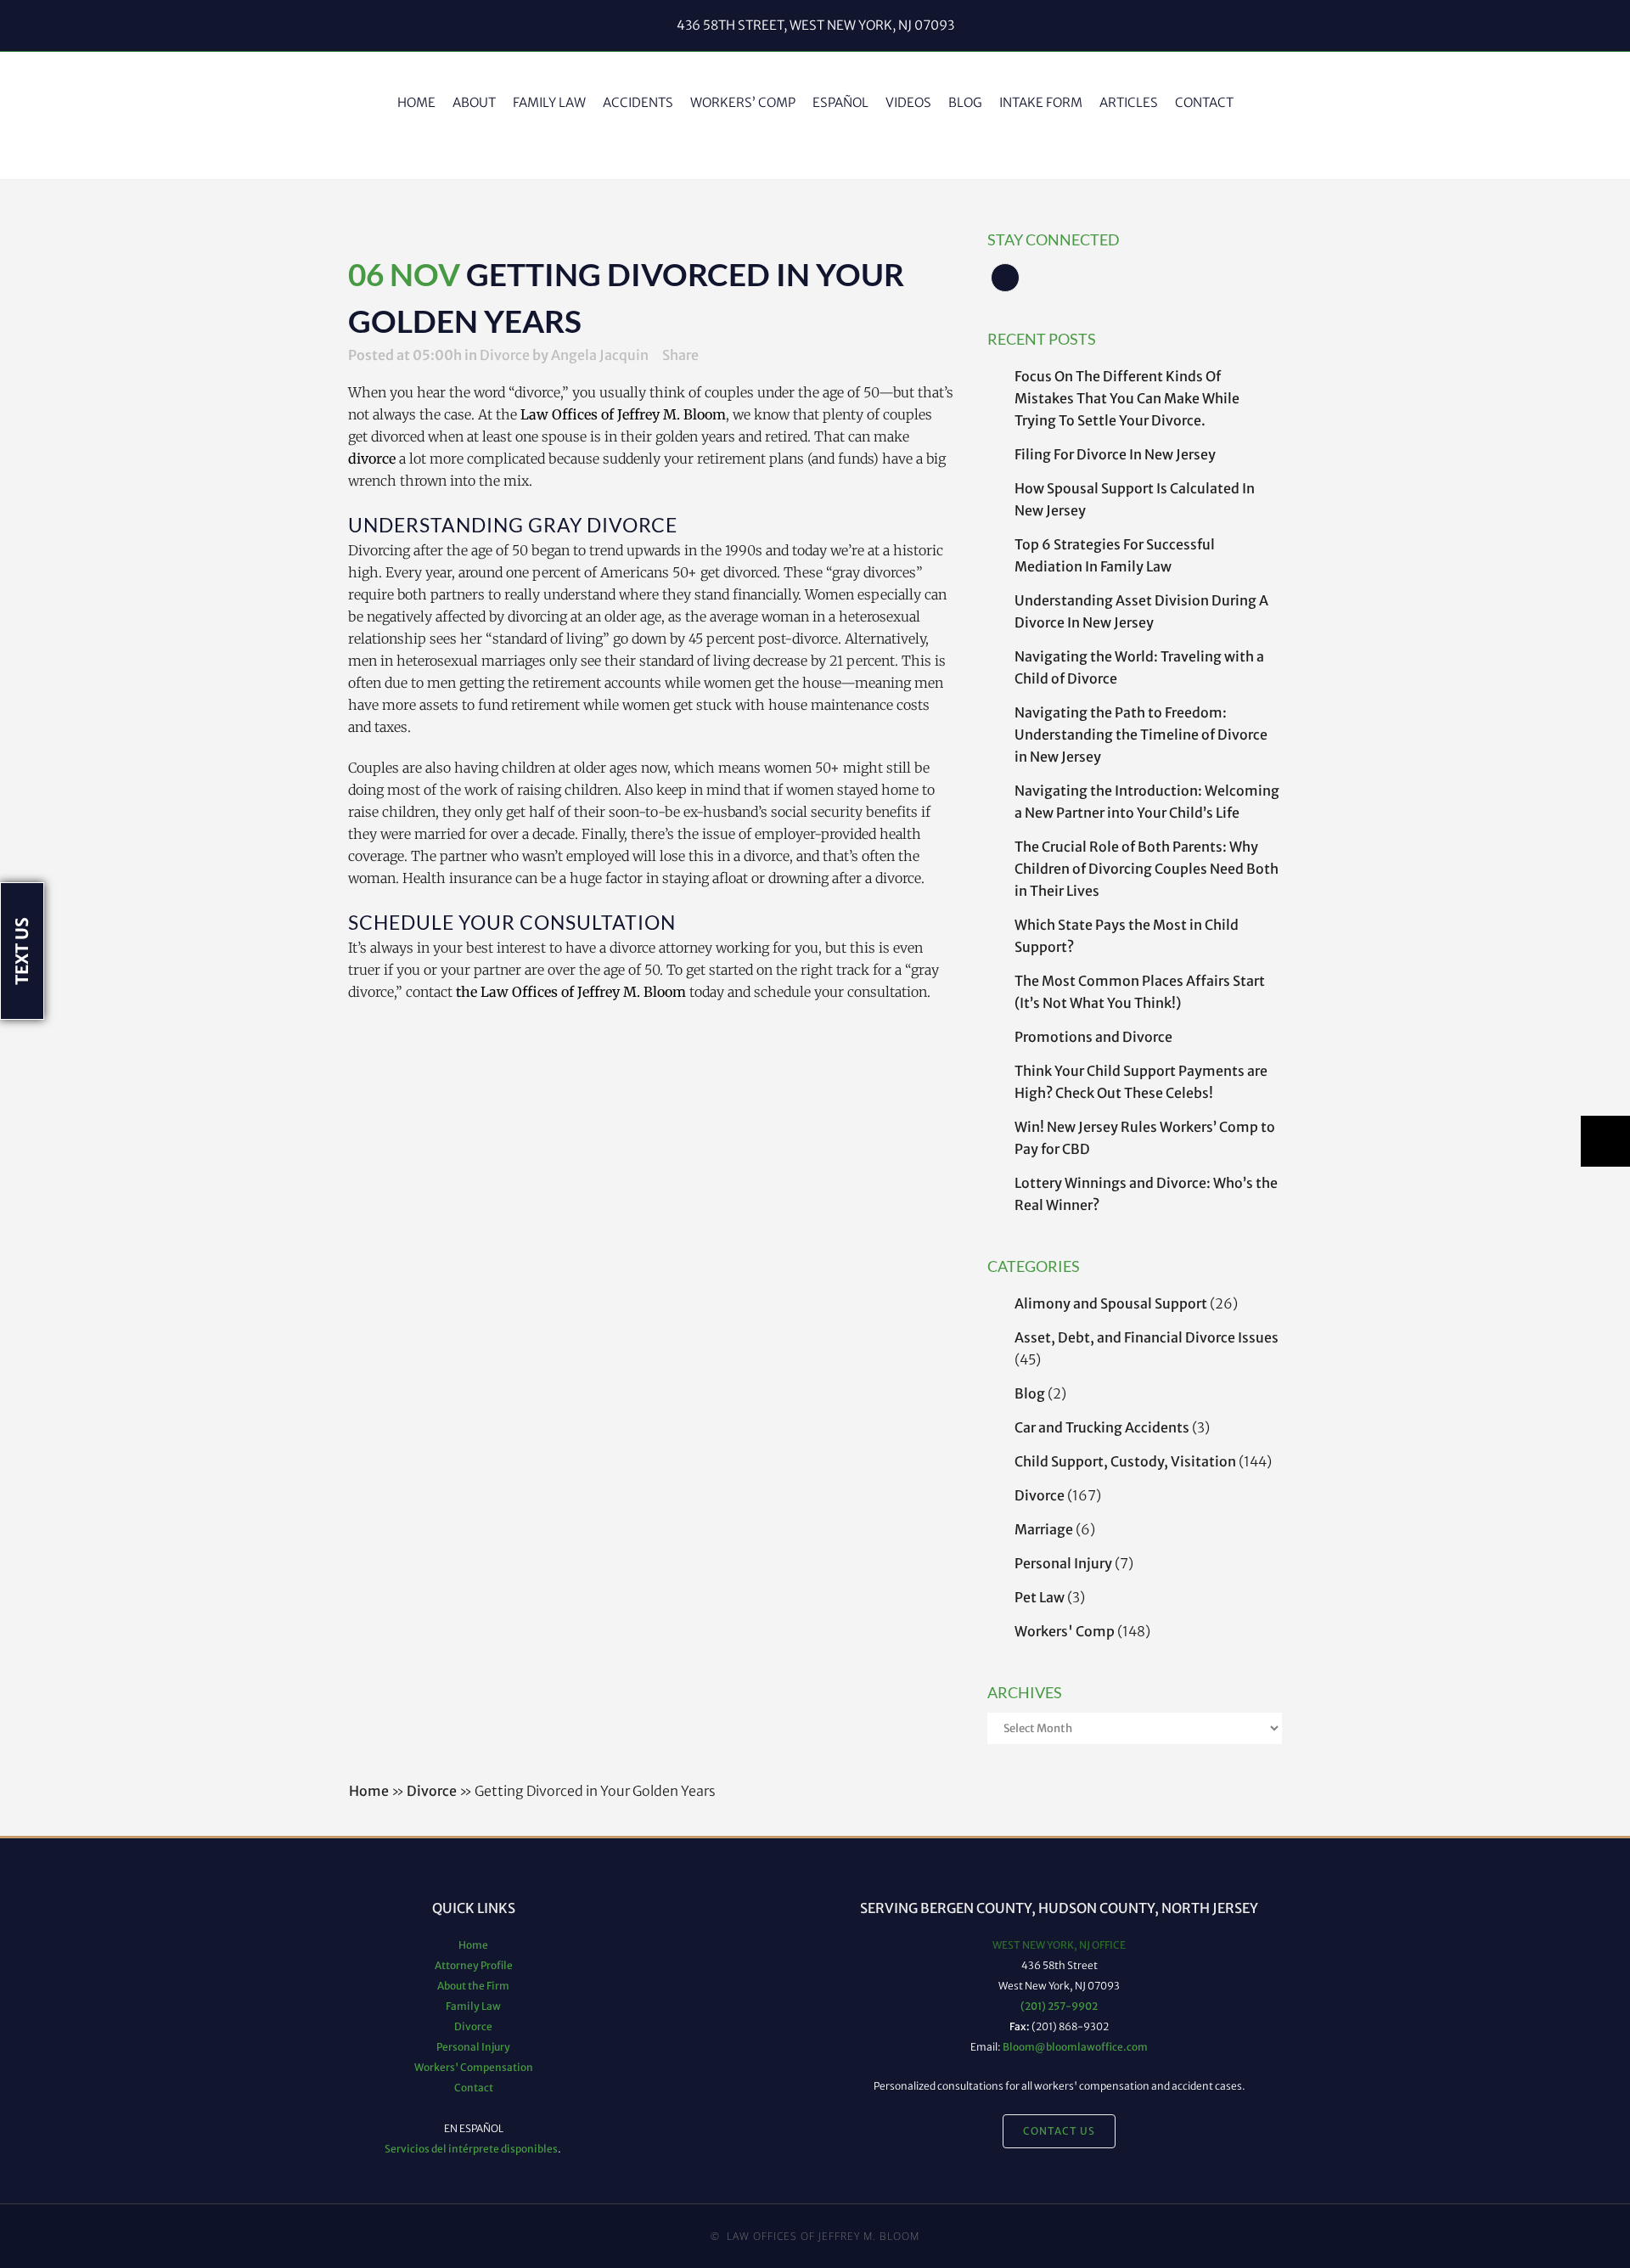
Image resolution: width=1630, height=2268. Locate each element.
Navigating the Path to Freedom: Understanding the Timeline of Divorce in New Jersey (1141, 734)
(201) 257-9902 (1059, 2006)
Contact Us (1059, 2131)
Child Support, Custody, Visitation (1125, 1461)
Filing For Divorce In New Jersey (1115, 454)
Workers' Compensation (474, 2067)
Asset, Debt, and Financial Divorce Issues (1147, 1337)
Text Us (22, 951)
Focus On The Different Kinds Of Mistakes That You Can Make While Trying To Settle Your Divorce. (1127, 398)
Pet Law (1040, 1597)
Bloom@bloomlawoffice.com (1075, 2047)
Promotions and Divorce (1093, 1037)
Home (369, 1791)
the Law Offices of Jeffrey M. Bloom (571, 992)
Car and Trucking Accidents (1102, 1427)
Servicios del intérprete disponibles (471, 2149)
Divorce (505, 355)
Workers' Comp (1065, 1631)
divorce (372, 459)
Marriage (1044, 1529)
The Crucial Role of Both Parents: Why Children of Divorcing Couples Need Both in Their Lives (1147, 869)
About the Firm (473, 1986)
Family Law (473, 2006)
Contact (474, 2088)
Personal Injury (1063, 1563)
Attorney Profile (474, 1965)
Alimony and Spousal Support (1111, 1303)
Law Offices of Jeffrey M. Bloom (623, 414)
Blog (1030, 1393)
